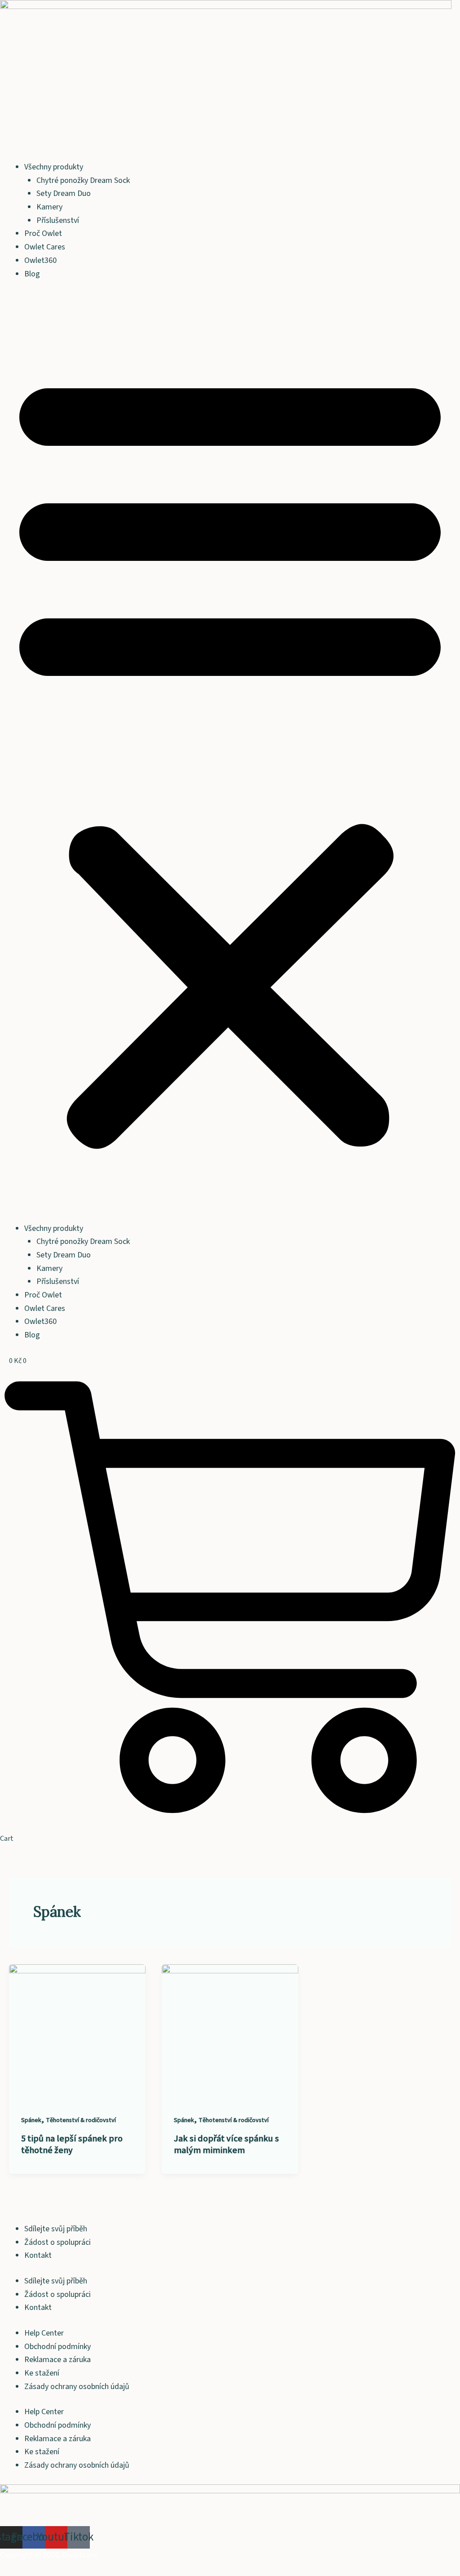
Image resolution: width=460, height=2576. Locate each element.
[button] (230, 757)
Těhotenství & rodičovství (81, 2120)
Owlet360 (40, 260)
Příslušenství (58, 220)
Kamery (49, 207)
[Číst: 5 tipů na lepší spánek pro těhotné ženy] (77, 2032)
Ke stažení (42, 2373)
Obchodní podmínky (57, 2347)
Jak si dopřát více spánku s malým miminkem (226, 2145)
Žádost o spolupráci (57, 2242)
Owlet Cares (45, 247)
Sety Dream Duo (64, 193)
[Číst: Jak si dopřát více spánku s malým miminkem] (230, 2032)
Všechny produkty (54, 167)
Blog (32, 274)
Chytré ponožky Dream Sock (83, 180)
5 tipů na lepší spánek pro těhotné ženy (72, 2145)
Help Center (44, 2333)
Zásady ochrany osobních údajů (77, 2387)
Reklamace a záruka (57, 2360)
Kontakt (38, 2255)
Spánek (31, 2120)
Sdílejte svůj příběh (56, 2229)
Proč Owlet (43, 233)
